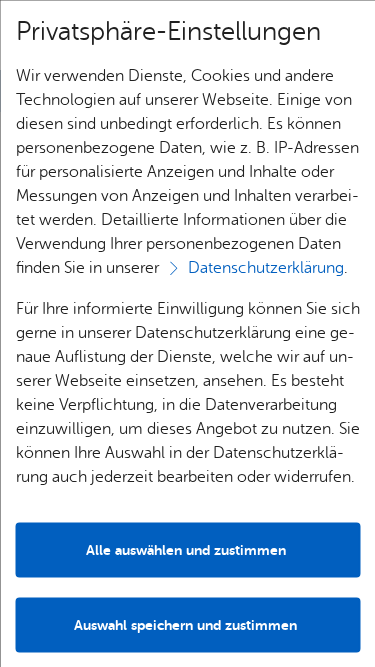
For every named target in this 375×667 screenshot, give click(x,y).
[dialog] (187, 333)
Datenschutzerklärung (265, 267)
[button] (187, 624)
